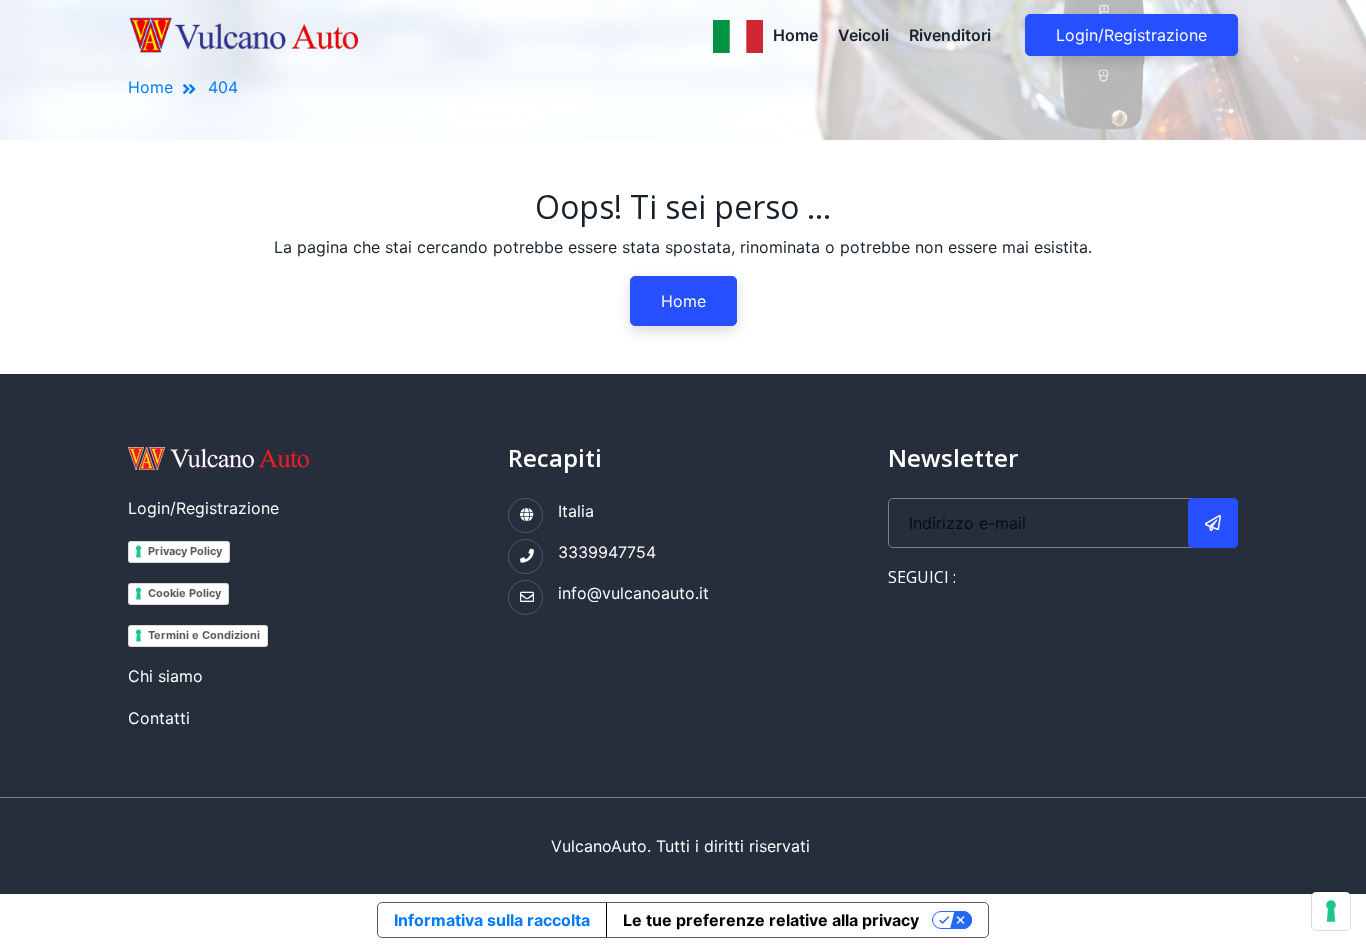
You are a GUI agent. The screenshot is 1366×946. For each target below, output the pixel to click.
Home (795, 35)
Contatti (159, 718)
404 (223, 87)
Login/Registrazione (1131, 35)
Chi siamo (165, 676)
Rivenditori (950, 35)
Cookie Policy (184, 593)
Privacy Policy (185, 551)
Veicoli (863, 35)
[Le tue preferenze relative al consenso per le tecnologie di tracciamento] (1331, 911)
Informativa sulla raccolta (492, 920)
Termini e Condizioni (204, 635)
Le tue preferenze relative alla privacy (771, 920)
